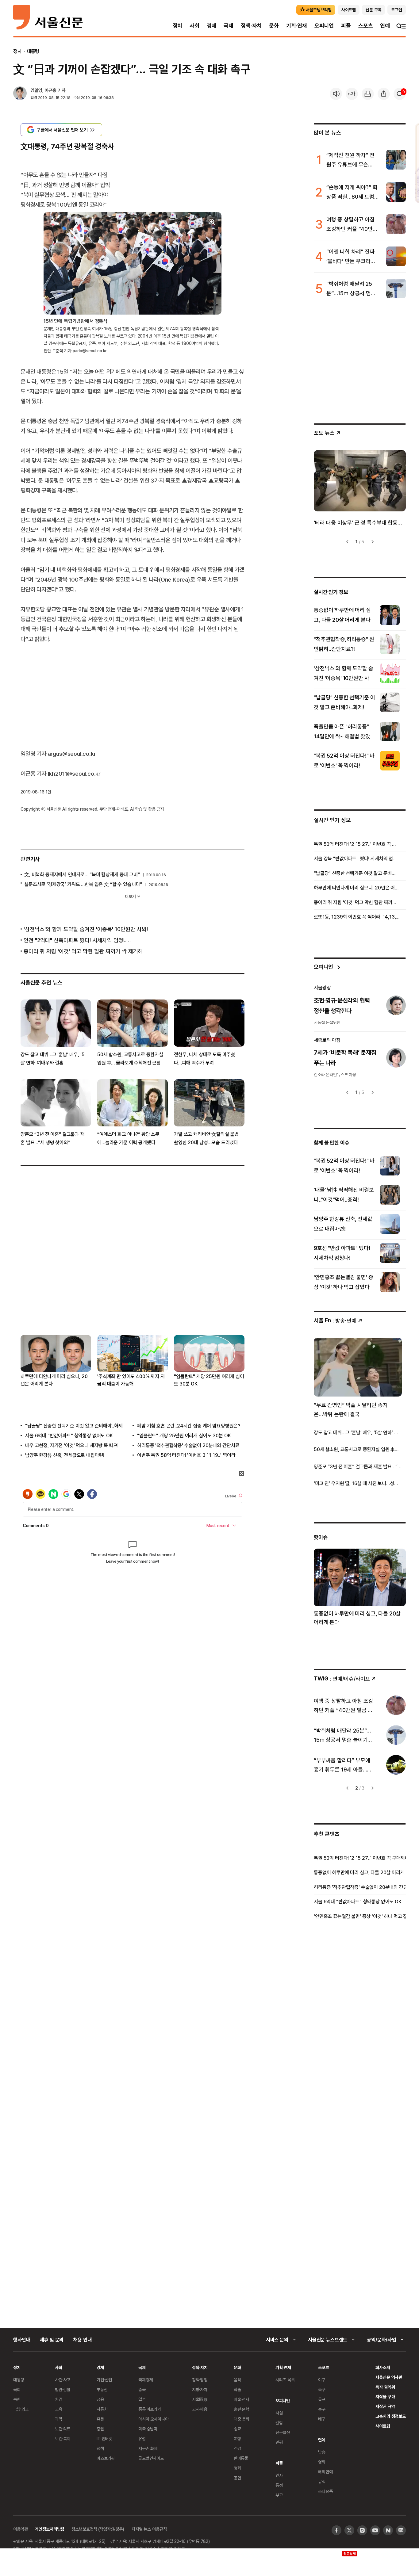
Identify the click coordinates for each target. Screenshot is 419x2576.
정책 (100, 2448)
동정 (279, 2485)
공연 (237, 2478)
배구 (322, 2419)
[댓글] (400, 94)
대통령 (33, 51)
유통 (100, 2419)
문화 (274, 26)
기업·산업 (104, 2380)
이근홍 (50, 90)
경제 (212, 26)
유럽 (142, 2438)
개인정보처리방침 (50, 2529)
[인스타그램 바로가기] (362, 2530)
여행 (237, 2438)
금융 (100, 2399)
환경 (59, 2399)
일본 (142, 2399)
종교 (237, 2429)
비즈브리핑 (106, 2458)
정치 (178, 26)
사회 (194, 26)
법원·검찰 (63, 2389)
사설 (279, 2413)
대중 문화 (242, 2419)
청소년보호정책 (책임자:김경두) (98, 2529)
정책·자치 (251, 26)
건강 (237, 2448)
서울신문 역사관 (389, 2377)
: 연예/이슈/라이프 (342, 1678)
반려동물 (241, 2458)
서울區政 (200, 2399)
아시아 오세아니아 (154, 2419)
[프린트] (368, 94)
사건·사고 (63, 2380)
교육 (59, 2409)
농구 (322, 2409)
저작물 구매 (385, 2396)
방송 (322, 2452)
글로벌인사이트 (151, 2458)
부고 (279, 2495)
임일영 (36, 90)
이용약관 (20, 2529)
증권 (100, 2429)
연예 (385, 26)
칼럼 (279, 2423)
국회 (17, 2389)
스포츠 (365, 26)
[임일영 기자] (20, 94)
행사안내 (22, 2340)
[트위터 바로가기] (349, 2530)
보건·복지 (63, 2438)
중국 (142, 2389)
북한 (17, 2399)
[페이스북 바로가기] (336, 2530)
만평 (279, 2442)
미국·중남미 (148, 2429)
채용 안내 (82, 2340)
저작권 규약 (385, 2406)
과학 (59, 2419)
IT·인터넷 (104, 2438)
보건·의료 (63, 2429)
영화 (237, 2468)
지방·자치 (200, 2389)
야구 (322, 2380)
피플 (346, 26)
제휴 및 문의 (52, 2340)
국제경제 (146, 2380)
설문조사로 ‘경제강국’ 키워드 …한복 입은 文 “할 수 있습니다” (83, 884)
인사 (279, 2475)
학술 (237, 2389)
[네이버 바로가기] (388, 2530)
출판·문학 (241, 2409)
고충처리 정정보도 (391, 2416)
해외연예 (325, 2472)
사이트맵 (383, 2426)
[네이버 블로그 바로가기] (401, 2530)
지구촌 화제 (148, 2448)
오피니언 (324, 26)
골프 (322, 2399)
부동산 (102, 2389)
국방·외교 (21, 2409)
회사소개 (383, 2367)
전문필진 (283, 2432)
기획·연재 (297, 26)
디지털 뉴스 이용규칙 (149, 2529)
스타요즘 (325, 2491)
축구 (322, 2389)
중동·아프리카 (150, 2409)
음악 (237, 2380)
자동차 (102, 2409)
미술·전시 (241, 2399)
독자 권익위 (385, 2387)
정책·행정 (200, 2380)
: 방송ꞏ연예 (335, 1320)
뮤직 (322, 2481)
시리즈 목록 (285, 2380)
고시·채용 (200, 2409)
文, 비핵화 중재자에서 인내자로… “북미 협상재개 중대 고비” (82, 874)
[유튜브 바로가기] (375, 2530)
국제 (229, 26)
